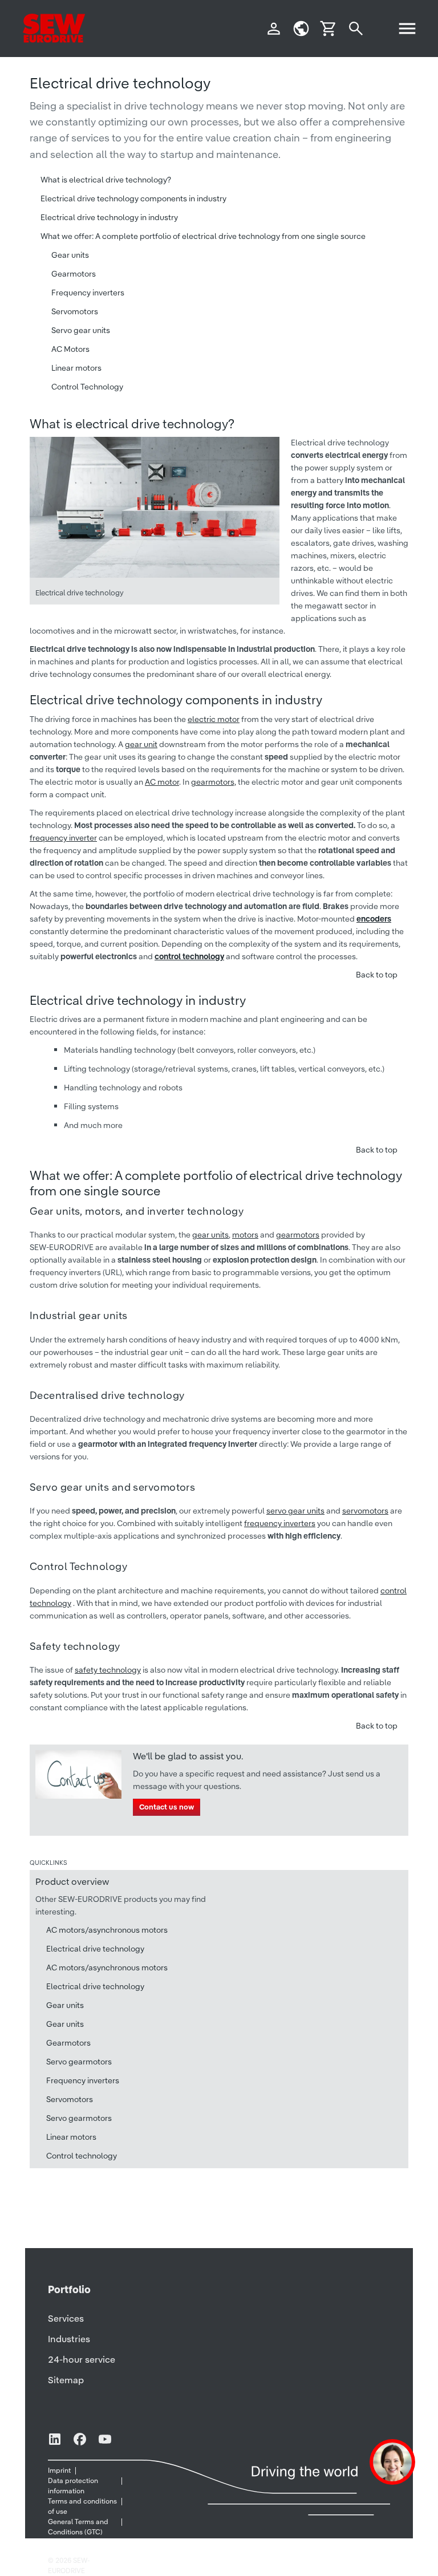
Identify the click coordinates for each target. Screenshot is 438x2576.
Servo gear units (81, 330)
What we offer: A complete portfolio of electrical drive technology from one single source (203, 236)
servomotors (365, 1511)
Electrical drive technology (95, 1949)
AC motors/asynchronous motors (107, 1930)
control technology (189, 956)
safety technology (108, 1670)
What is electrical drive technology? (106, 180)
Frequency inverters (88, 293)
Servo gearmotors (79, 2062)
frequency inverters (280, 1523)
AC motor (162, 782)
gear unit (141, 744)
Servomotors (75, 311)
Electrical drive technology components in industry (133, 198)
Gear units (70, 255)
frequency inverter (63, 838)
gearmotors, (214, 782)
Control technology (82, 2156)
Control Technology (87, 387)
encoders (374, 919)
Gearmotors (74, 274)
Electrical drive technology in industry (109, 217)
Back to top (377, 975)
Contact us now (167, 1807)
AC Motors (70, 349)
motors (245, 1235)
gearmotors (298, 1235)
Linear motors (76, 368)
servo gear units (295, 1511)
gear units (210, 1235)
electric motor (214, 719)
